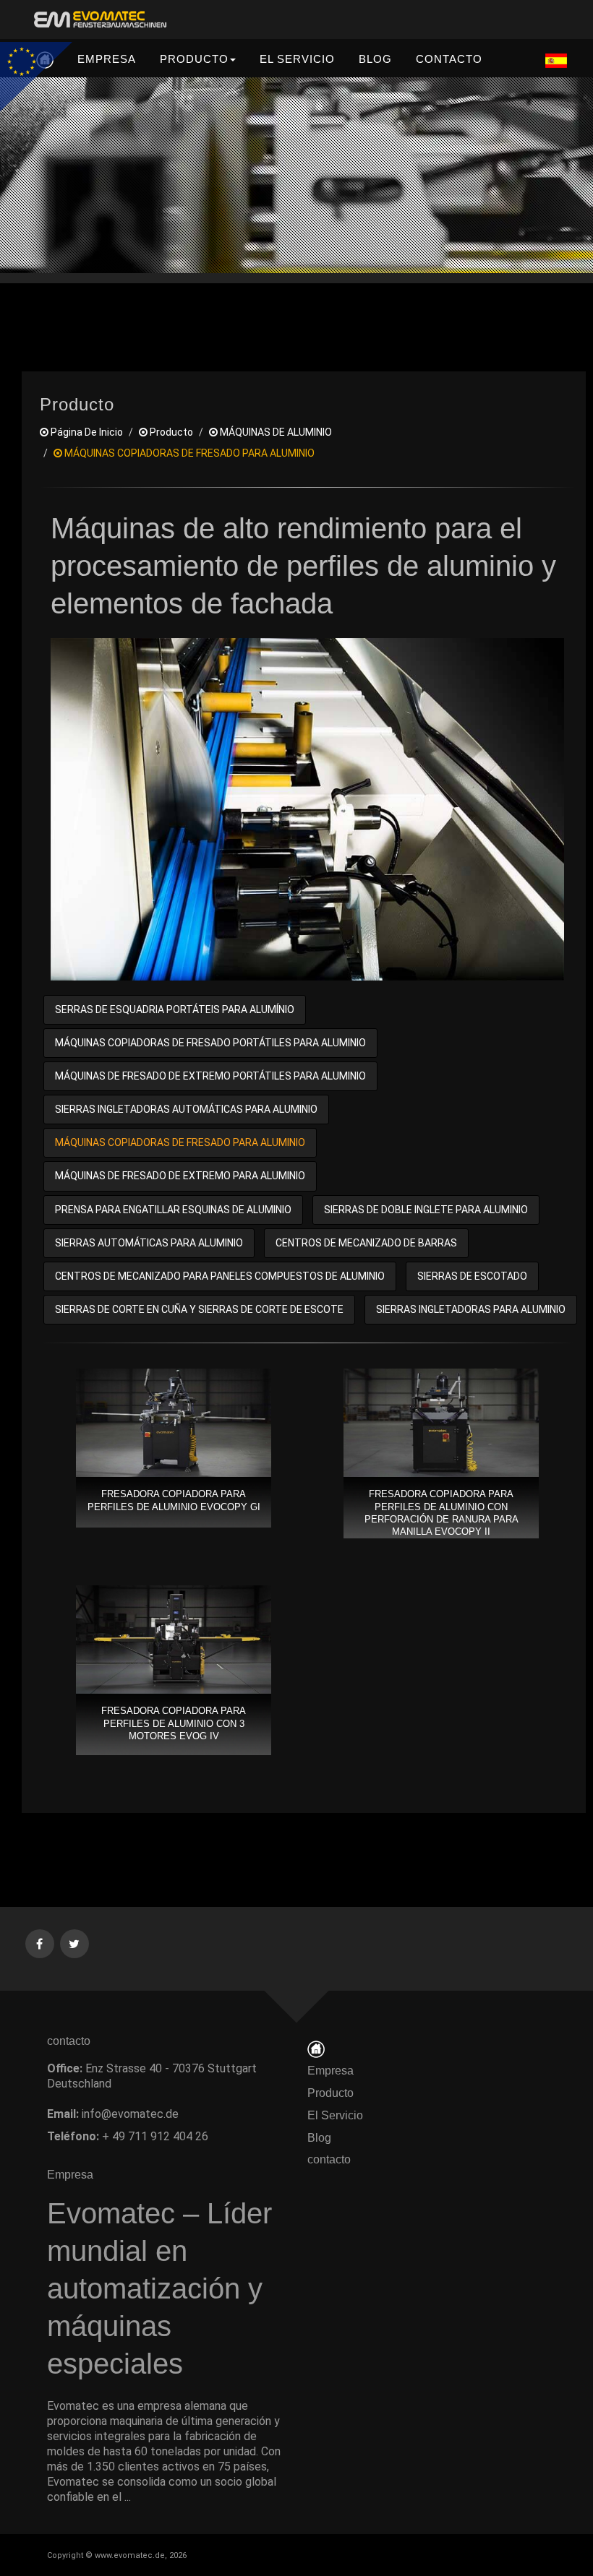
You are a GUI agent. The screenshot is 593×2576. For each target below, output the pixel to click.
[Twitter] (75, 1943)
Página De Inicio (86, 432)
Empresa (330, 2071)
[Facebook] (40, 1943)
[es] (98, 20)
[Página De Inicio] (316, 2048)
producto (170, 432)
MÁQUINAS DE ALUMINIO (275, 432)
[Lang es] (556, 60)
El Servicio (335, 2115)
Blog (319, 2138)
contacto (333, 2159)
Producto (330, 2093)
